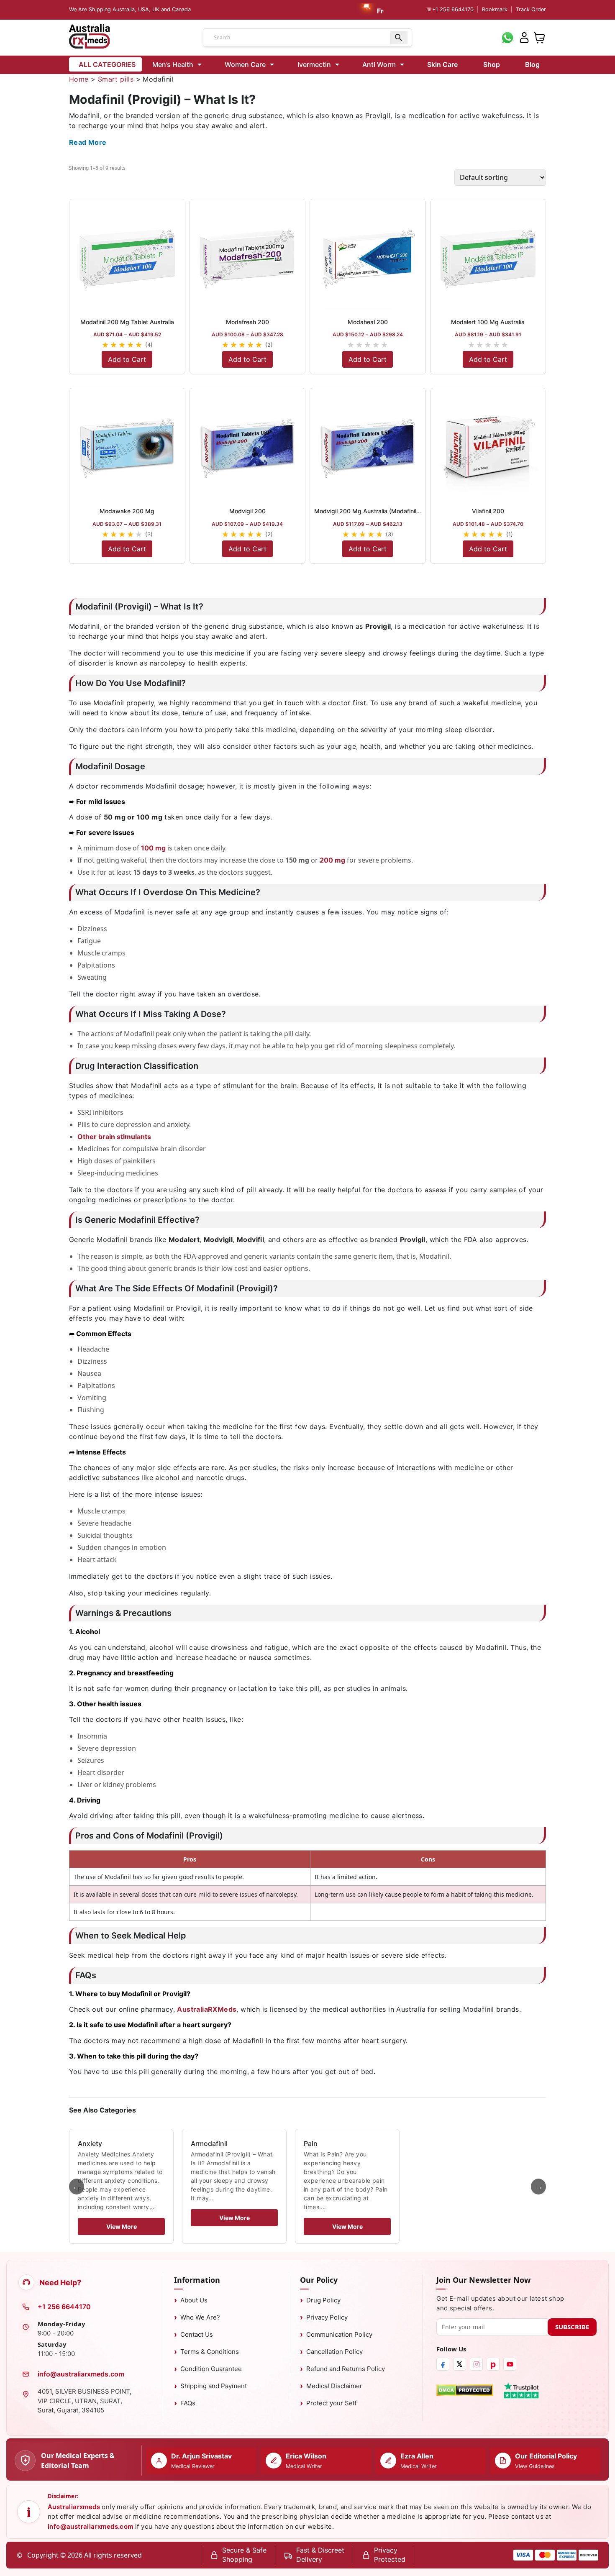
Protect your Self (331, 2403)
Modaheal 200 (368, 322)
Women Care (245, 64)
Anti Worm (379, 64)
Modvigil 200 (247, 511)
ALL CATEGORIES (107, 64)
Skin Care (442, 64)
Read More (88, 142)
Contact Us (197, 2334)
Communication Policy (339, 2334)
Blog (532, 64)
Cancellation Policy (334, 2352)
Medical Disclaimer (334, 2386)
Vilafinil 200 (488, 511)
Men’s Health (173, 64)
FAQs (188, 2403)
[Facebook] (443, 2364)
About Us (194, 2300)
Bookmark (495, 9)
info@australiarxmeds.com (81, 2374)
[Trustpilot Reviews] (521, 2390)
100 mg (153, 848)
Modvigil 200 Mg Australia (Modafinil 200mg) (377, 511)
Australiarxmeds (74, 2507)
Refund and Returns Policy (346, 2369)
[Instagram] (476, 2364)
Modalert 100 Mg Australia (488, 322)
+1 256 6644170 (450, 9)
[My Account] (524, 37)
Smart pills (116, 79)
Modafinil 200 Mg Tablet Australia (127, 322)
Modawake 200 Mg (127, 511)
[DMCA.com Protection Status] (465, 2390)
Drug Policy (323, 2300)
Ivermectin (314, 64)
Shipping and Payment (214, 2386)
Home (79, 79)
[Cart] (539, 37)
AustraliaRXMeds (207, 2009)
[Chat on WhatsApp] (507, 37)
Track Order (531, 9)
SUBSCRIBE (572, 2327)
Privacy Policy (327, 2317)
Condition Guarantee (211, 2369)
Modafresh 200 (247, 322)
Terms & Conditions (210, 2352)
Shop (492, 64)
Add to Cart (127, 359)
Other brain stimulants (114, 1137)
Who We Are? (200, 2317)
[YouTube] (510, 2364)
